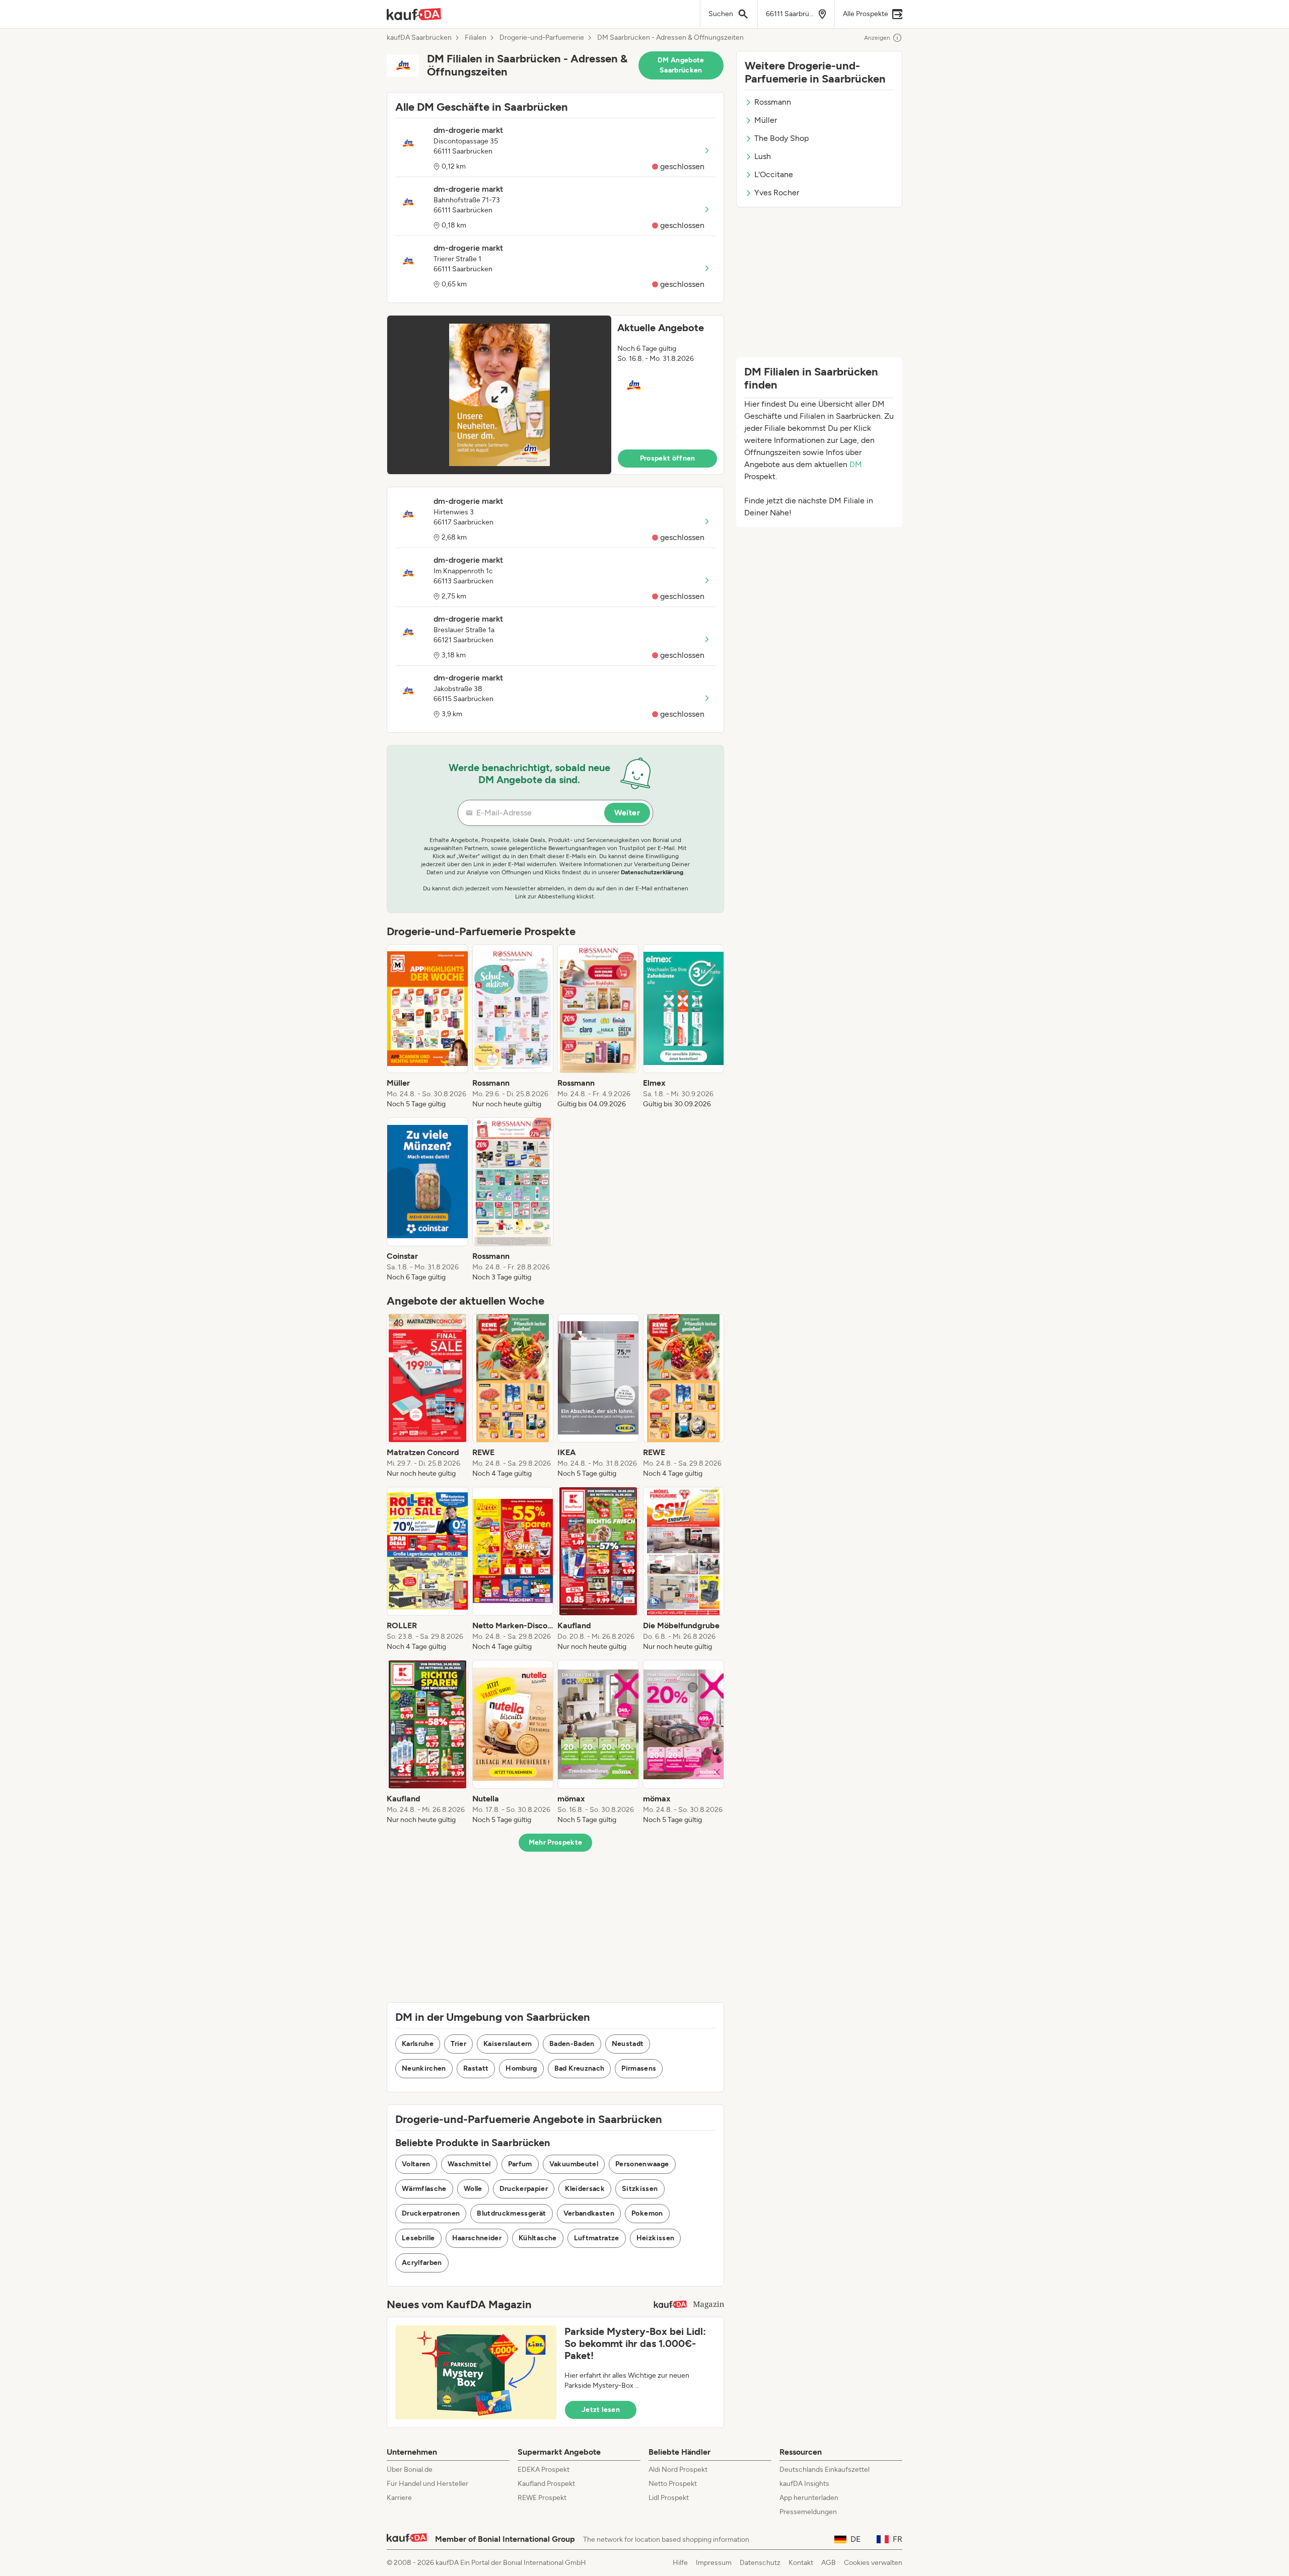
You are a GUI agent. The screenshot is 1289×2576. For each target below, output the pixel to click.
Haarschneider (477, 2238)
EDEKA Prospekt (544, 2470)
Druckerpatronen (431, 2213)
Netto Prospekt (673, 2484)
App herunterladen (809, 2498)
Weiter (627, 813)
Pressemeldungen (808, 2512)
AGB (829, 2563)
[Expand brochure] (499, 395)
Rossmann (773, 102)
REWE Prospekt (542, 2498)
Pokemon (647, 2213)
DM (856, 464)
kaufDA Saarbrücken (419, 38)
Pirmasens (639, 2068)
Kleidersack (585, 2189)
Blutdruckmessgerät (511, 2213)
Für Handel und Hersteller (427, 2484)
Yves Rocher (777, 193)
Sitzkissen (640, 2189)
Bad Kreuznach (580, 2068)
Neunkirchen (424, 2068)
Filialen (476, 38)
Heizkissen (656, 2238)
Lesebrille (418, 2238)
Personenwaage (642, 2164)
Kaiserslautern (508, 2044)
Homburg (521, 2068)
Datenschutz (760, 2563)
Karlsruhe (418, 2044)
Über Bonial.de (410, 2470)
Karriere (399, 2498)
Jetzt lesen (601, 2410)
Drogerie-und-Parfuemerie (542, 38)
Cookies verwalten (873, 2563)
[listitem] (427, 1027)
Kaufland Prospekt (546, 2484)
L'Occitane (774, 174)
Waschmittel (469, 2164)
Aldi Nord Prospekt (678, 2470)
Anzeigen (877, 38)
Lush (763, 156)
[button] (555, 395)
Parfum (520, 2164)
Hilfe (680, 2563)
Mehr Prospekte (556, 1842)
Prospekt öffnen (668, 458)
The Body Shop (781, 138)
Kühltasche (538, 2238)
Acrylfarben (422, 2263)
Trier (458, 2044)
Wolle (473, 2189)
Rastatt (476, 2068)
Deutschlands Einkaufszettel (825, 2470)
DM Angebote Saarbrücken (681, 65)
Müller (766, 120)
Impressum (714, 2563)
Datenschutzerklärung (652, 872)
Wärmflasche (424, 2189)
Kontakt (801, 2563)
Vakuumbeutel (574, 2164)
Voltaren (416, 2164)
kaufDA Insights (804, 2484)
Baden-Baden (572, 2044)
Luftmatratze (597, 2238)
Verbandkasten (589, 2213)
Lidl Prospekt (669, 2498)
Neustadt (628, 2044)
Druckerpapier (524, 2189)
